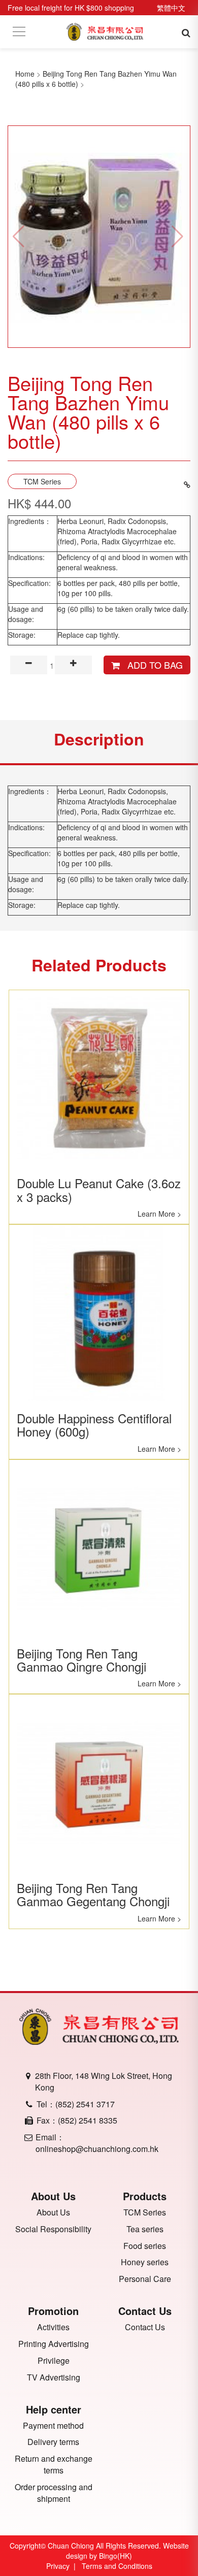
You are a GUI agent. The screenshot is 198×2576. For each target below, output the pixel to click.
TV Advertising (54, 2377)
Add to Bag (151, 665)
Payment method (53, 2426)
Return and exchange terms (54, 2465)
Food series (145, 2246)
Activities (53, 2327)
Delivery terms (53, 2442)
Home (25, 74)
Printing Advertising (54, 2344)
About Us (53, 2212)
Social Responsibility (53, 2229)
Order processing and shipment (54, 2493)
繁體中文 (171, 8)
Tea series (145, 2229)
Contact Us (145, 2327)
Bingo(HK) (115, 2556)
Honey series (145, 2262)
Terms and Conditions (117, 2566)
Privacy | (63, 2566)
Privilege (54, 2361)
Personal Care (145, 2279)
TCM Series (42, 481)
